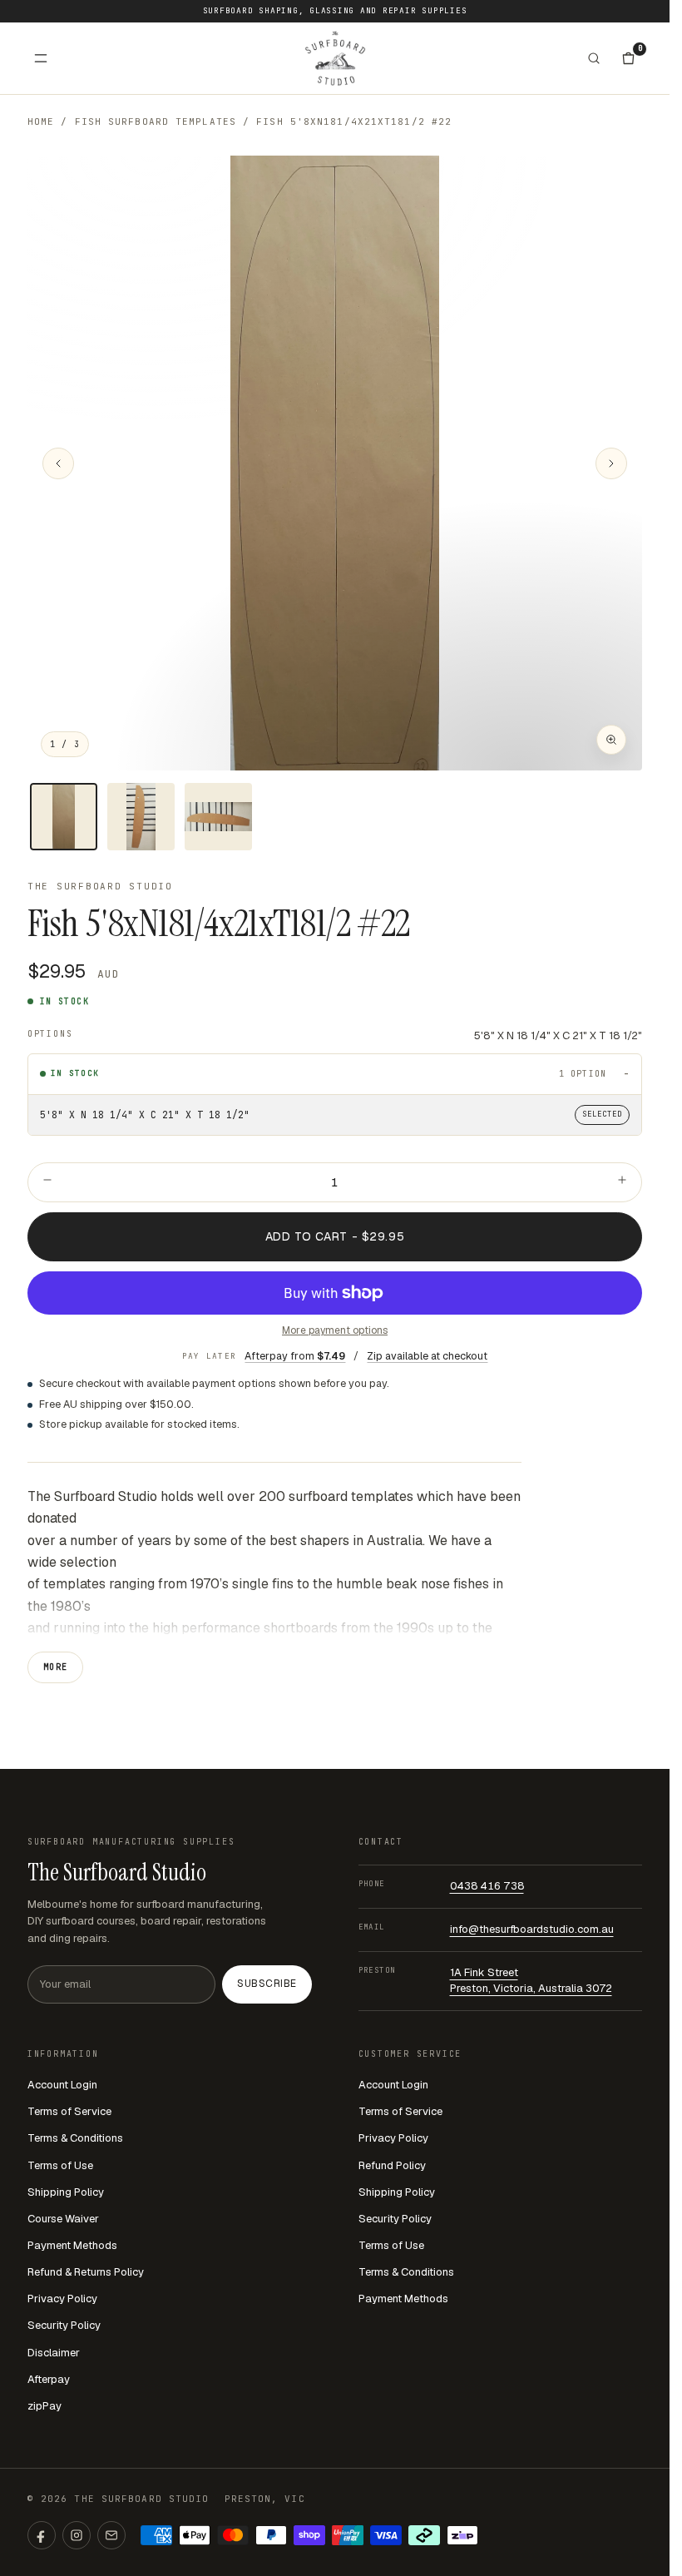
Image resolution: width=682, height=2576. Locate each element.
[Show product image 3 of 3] (218, 817)
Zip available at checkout (427, 1356)
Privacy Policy (62, 2299)
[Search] (594, 58)
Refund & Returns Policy (86, 2272)
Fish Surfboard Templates (156, 121)
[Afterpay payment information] (424, 2535)
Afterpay (49, 2379)
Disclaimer (54, 2353)
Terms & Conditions (75, 2138)
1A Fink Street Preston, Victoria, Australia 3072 (531, 1980)
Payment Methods (72, 2245)
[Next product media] (611, 463)
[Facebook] (42, 2535)
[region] (335, 463)
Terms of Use (60, 2165)
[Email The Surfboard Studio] (111, 2535)
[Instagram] (77, 2535)
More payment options (335, 1330)
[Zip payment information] (462, 2535)
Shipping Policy (66, 2192)
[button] (335, 463)
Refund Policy (392, 2165)
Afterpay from (295, 1356)
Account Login (62, 2085)
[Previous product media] (58, 463)
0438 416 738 (487, 1886)
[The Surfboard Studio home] (335, 58)
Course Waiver (63, 2219)
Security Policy (64, 2325)
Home (41, 121)
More (56, 1667)
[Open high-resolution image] (611, 740)
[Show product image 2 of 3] (141, 817)
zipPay (44, 2406)
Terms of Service (69, 2111)
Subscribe (267, 1984)
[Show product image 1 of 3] (64, 817)
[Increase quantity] (622, 1182)
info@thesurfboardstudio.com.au (532, 1929)
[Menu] (41, 58)
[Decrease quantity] (47, 1182)
